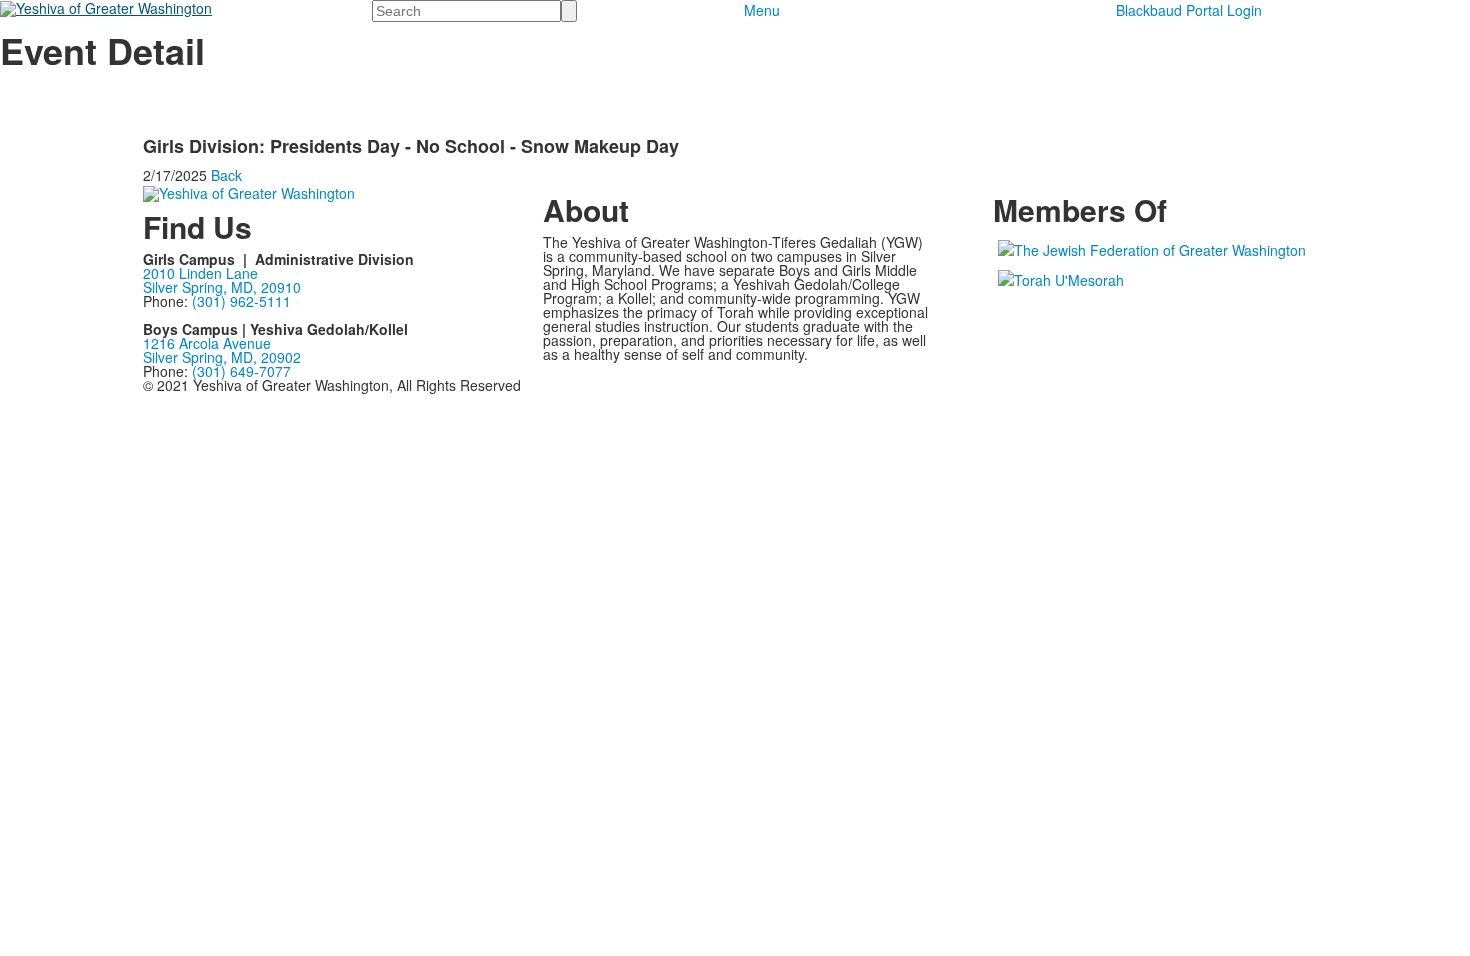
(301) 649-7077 (241, 371)
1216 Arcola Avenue (207, 343)
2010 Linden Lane (200, 273)
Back (226, 175)
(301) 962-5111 (241, 301)
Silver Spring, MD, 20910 (222, 287)
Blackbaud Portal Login (1189, 10)
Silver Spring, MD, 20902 (222, 357)
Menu (762, 10)
